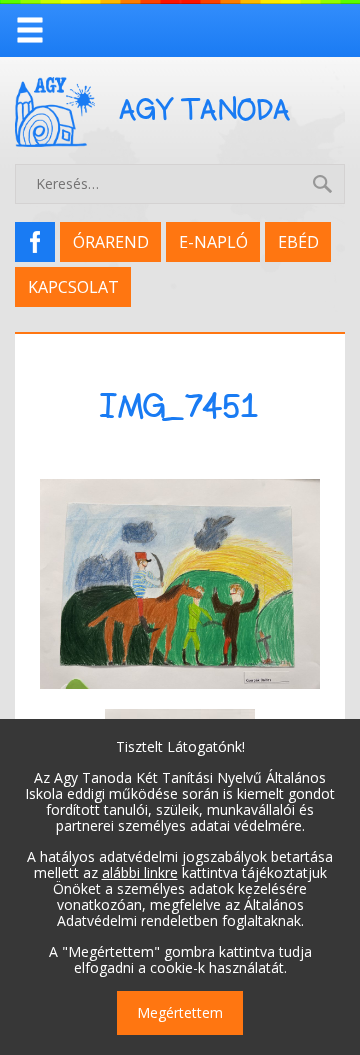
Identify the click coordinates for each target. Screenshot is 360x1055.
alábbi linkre (140, 872)
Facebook (41, 242)
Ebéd (298, 242)
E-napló (213, 242)
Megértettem (180, 1012)
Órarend (111, 242)
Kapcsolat (73, 287)
